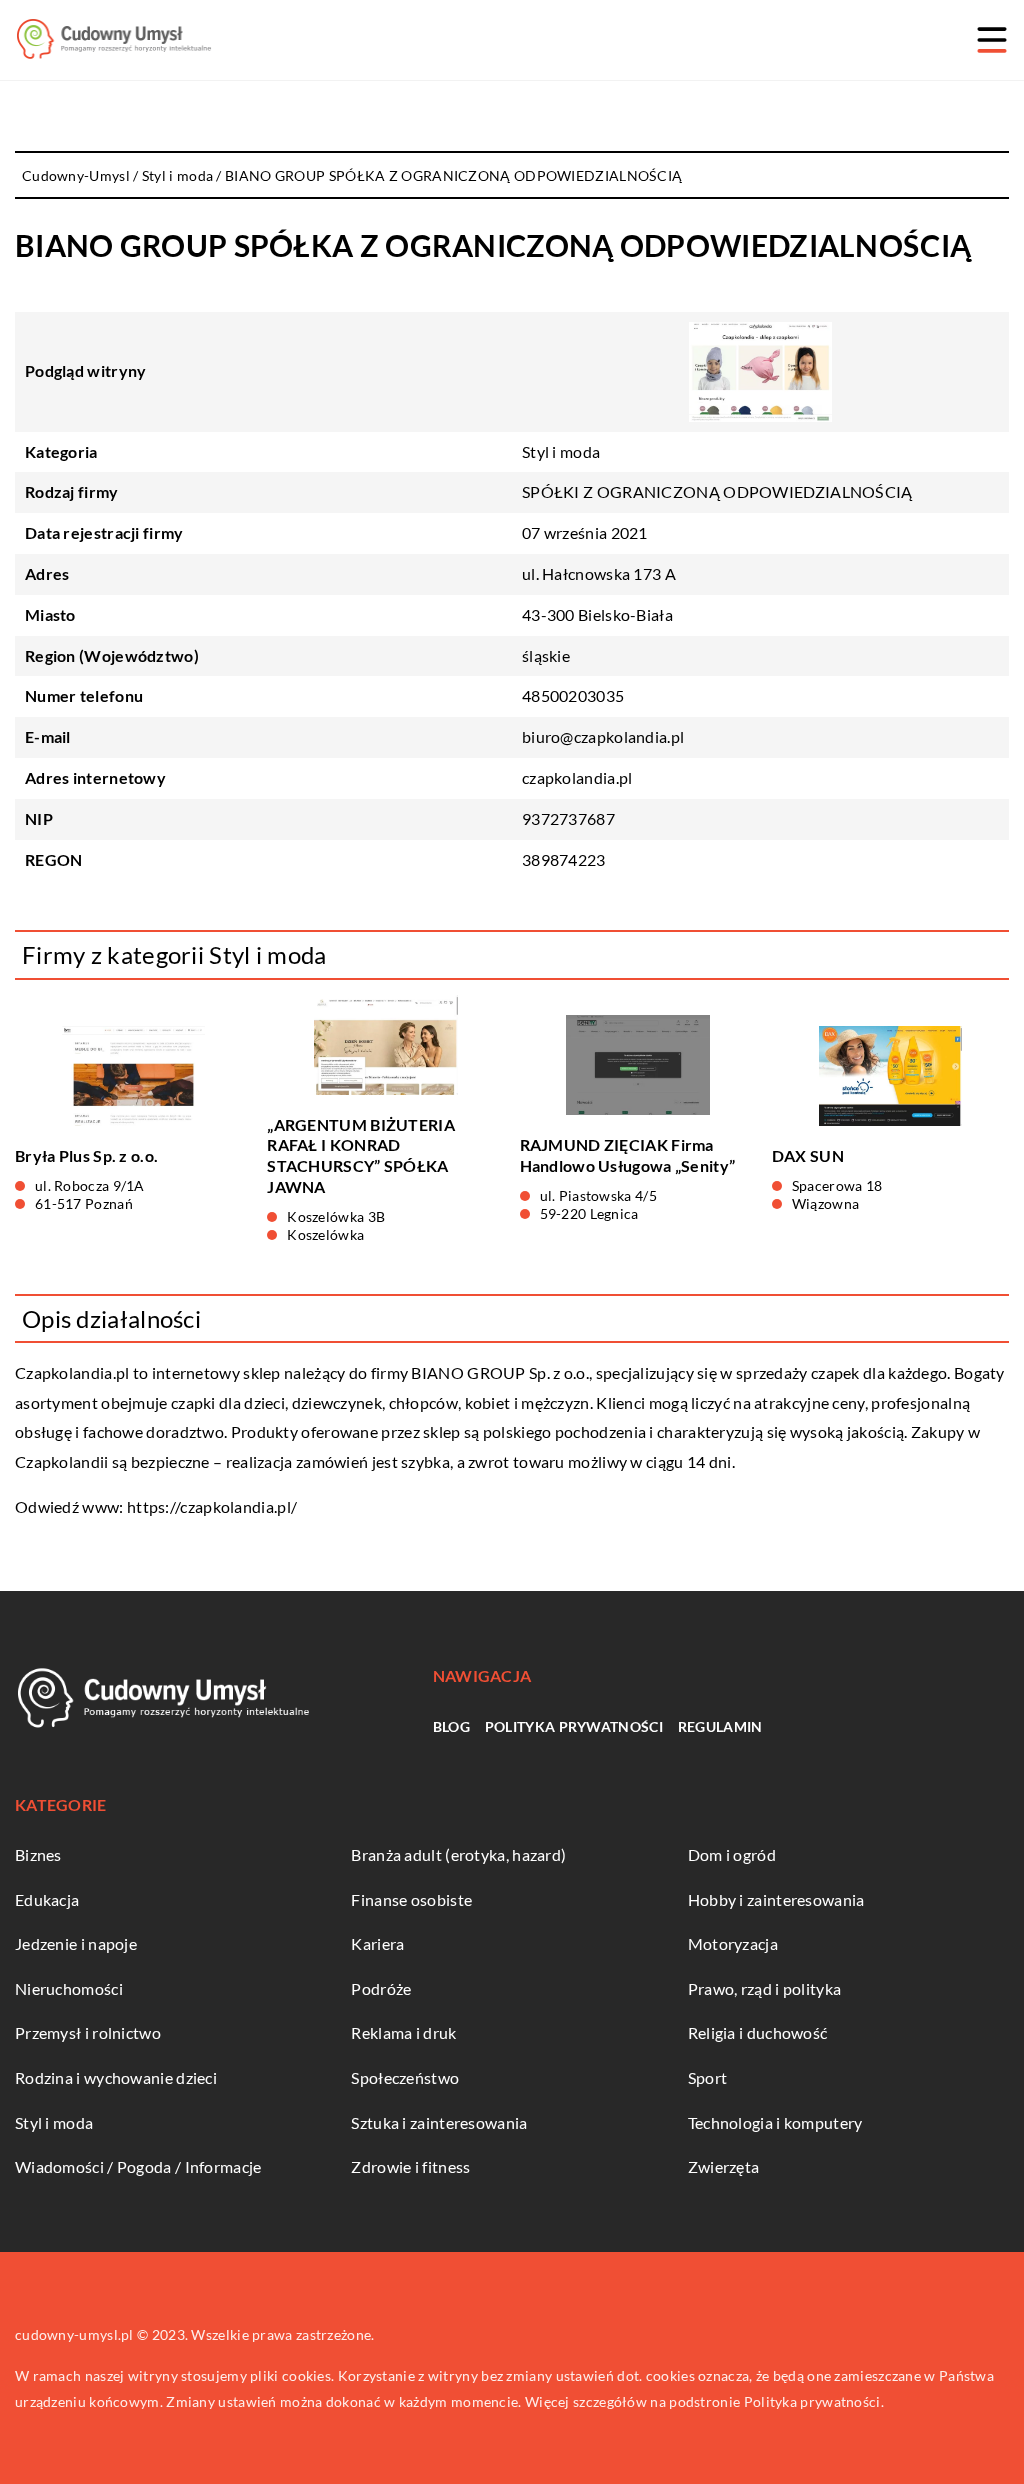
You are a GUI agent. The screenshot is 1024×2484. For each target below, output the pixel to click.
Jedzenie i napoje (76, 1943)
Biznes (38, 1854)
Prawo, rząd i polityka (765, 1988)
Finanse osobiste (411, 1899)
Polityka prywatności (574, 1726)
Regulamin (720, 1726)
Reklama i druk (403, 2032)
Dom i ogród (732, 1854)
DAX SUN (808, 1155)
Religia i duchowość (758, 2032)
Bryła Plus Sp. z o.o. (86, 1155)
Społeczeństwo (405, 2077)
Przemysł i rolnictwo (88, 2032)
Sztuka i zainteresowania (439, 2122)
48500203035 (573, 695)
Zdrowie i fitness (410, 2166)
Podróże (381, 1988)
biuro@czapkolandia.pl (603, 736)
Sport (708, 2077)
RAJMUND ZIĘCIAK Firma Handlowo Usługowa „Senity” (628, 1155)
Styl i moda (561, 451)
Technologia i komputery (775, 2122)
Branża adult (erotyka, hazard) (458, 1854)
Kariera (377, 1943)
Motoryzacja (733, 1943)
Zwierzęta (724, 2166)
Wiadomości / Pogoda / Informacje (138, 2166)
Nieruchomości (69, 1988)
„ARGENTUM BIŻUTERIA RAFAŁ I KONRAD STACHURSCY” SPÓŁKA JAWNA (361, 1155)
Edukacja (47, 1899)
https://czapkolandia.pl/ (212, 1506)
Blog (451, 1726)
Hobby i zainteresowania (776, 1899)
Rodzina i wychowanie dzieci (116, 2077)
